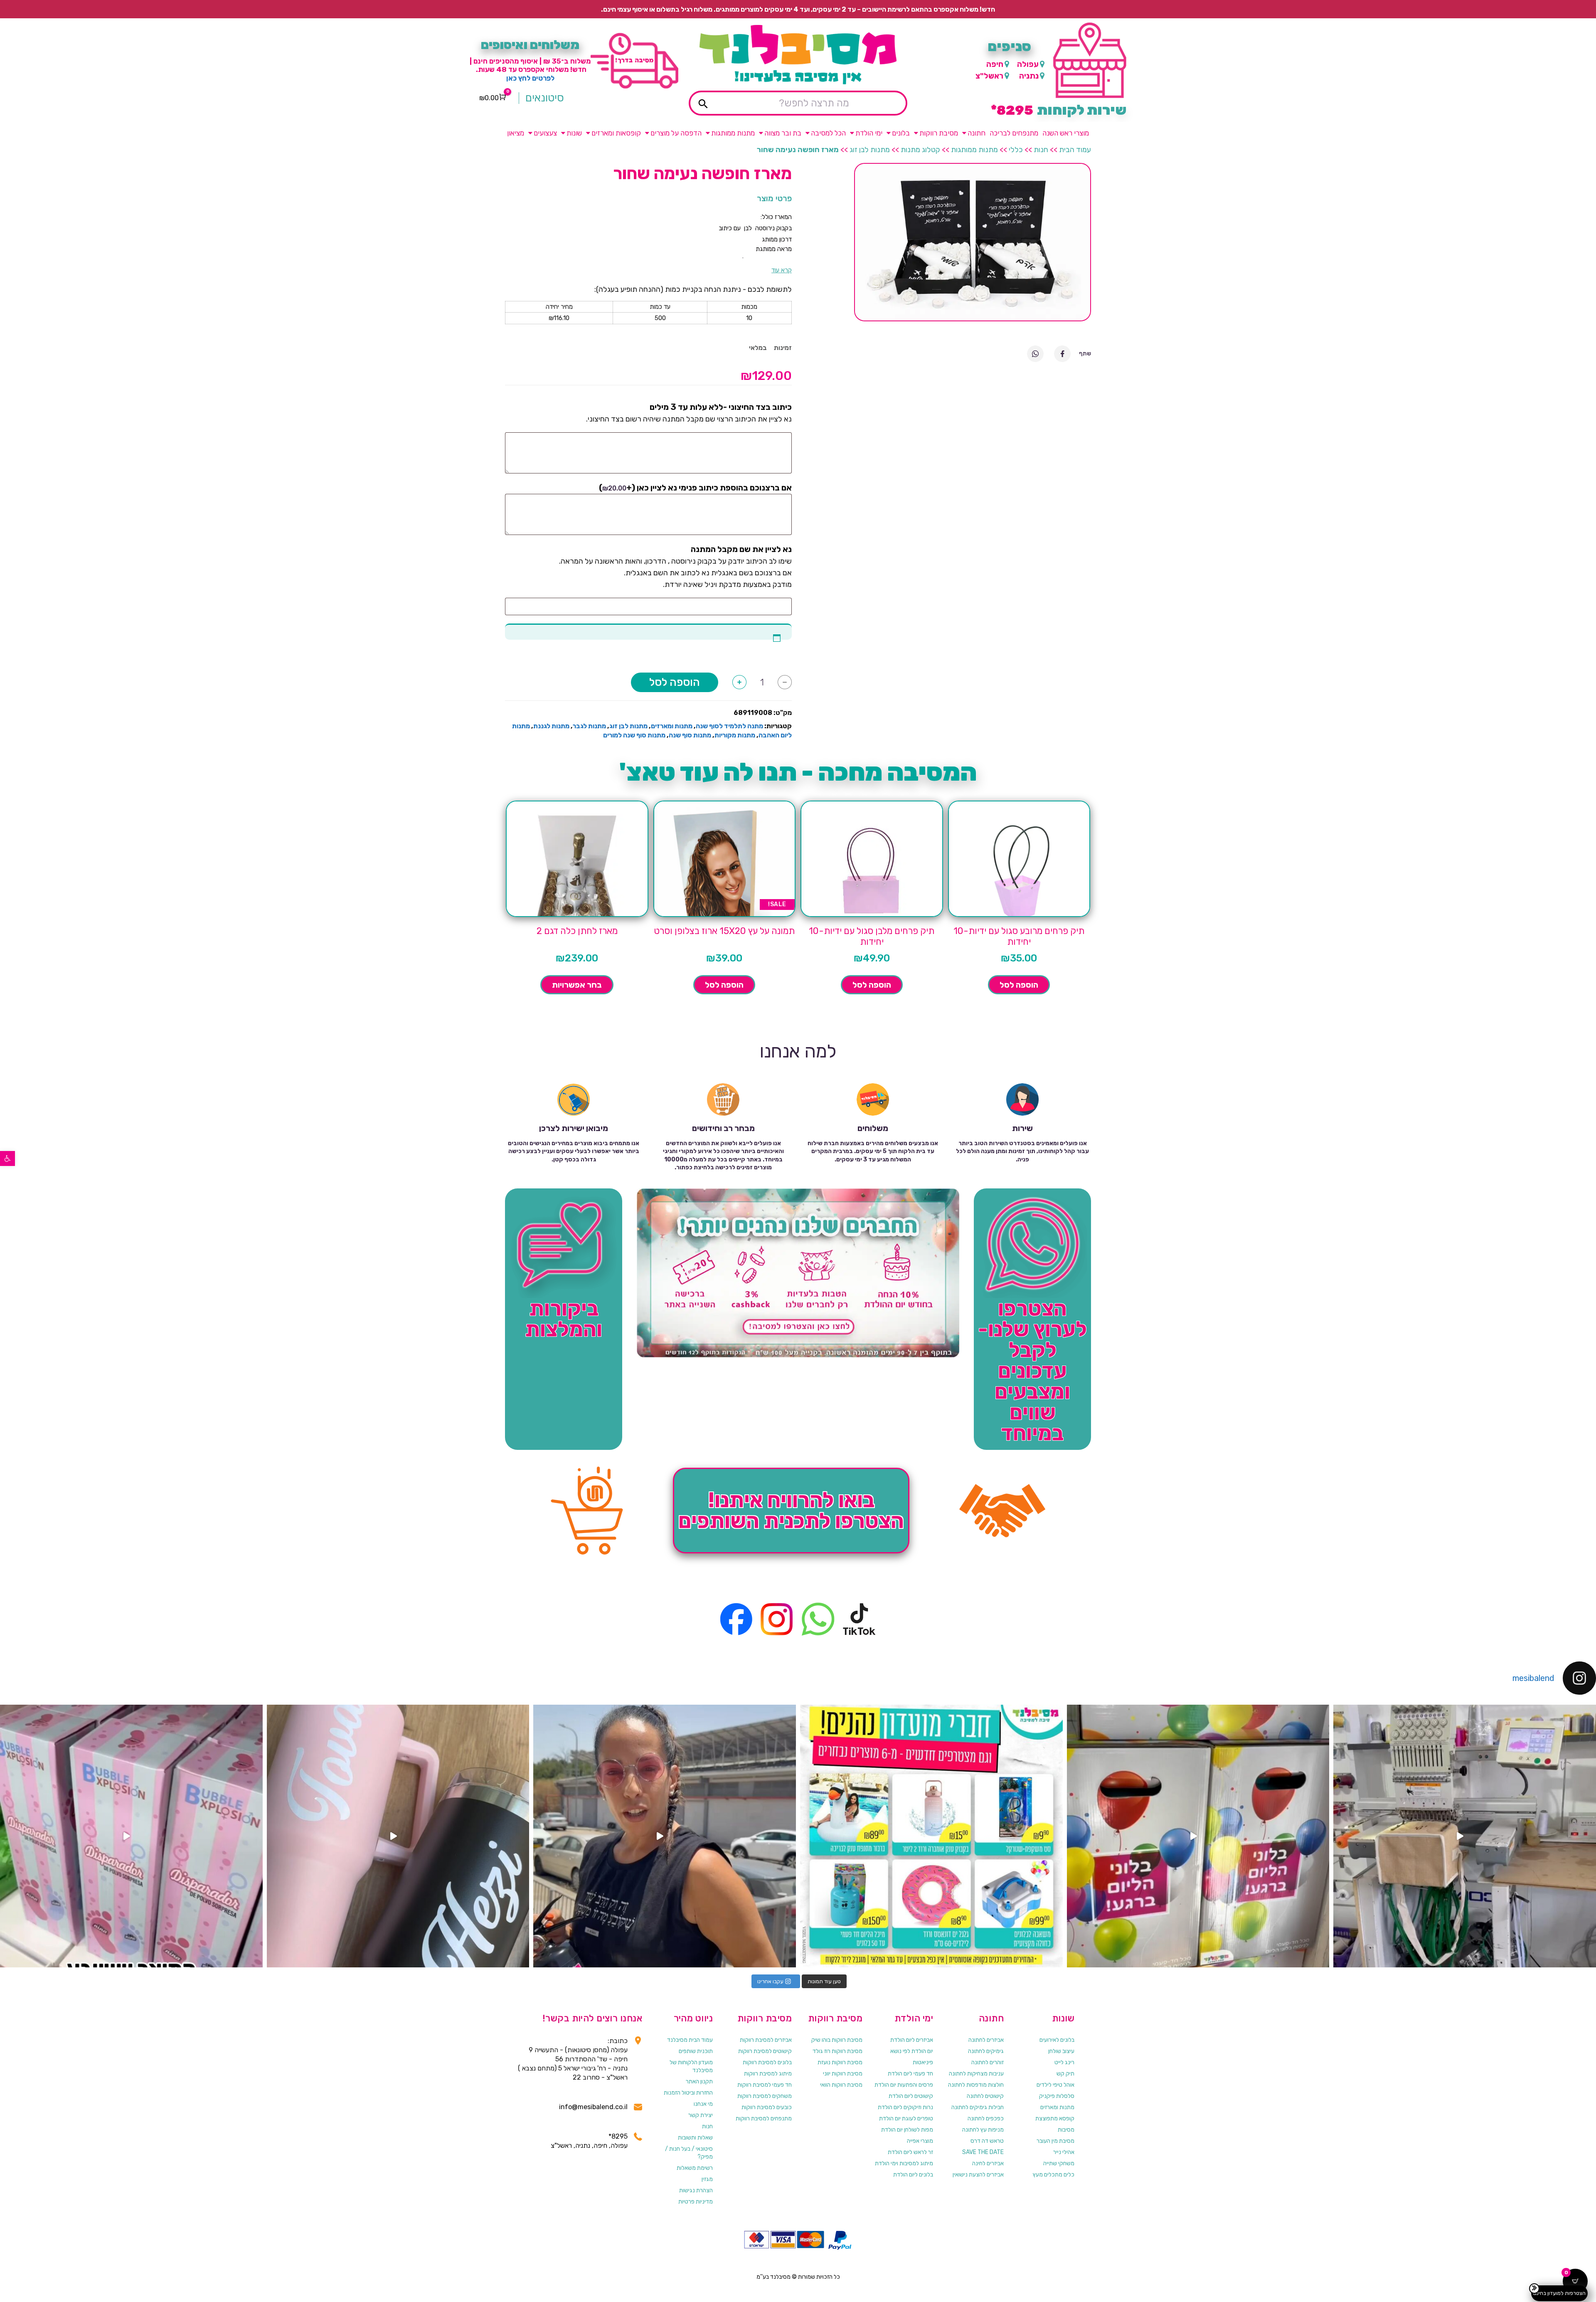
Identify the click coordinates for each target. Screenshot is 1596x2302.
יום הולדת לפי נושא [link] (912, 2051)
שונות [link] (574, 133)
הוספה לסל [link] (1019, 985)
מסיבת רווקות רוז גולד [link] (837, 2051)
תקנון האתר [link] (699, 2081)
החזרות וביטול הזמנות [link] (688, 2093)
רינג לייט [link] (1064, 2062)
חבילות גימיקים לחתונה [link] (978, 2107)
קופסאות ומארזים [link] (616, 133)
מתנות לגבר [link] (589, 726)
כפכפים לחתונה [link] (986, 2118)
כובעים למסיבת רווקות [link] (767, 2107)
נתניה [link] (1029, 76)
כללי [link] (1016, 150)
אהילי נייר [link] (1064, 2152)
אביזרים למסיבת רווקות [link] (766, 2040)
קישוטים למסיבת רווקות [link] (765, 2051)
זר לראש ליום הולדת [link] (910, 2152)
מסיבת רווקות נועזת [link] (840, 2062)
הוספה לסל (675, 682)
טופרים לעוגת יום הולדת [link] (906, 2118)
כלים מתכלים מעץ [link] (1054, 2175)
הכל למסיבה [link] (828, 133)
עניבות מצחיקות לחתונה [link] (976, 2074)
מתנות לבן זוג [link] (870, 150)
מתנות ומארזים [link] (672, 726)
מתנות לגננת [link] (551, 726)
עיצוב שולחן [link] (1061, 2051)
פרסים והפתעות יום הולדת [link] (904, 2085)
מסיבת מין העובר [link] (1055, 2141)
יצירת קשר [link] (701, 2115)
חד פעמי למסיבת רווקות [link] (765, 2085)
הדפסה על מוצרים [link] (676, 133)
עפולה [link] (1028, 64)
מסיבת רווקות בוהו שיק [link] (837, 2040)
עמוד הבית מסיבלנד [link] (690, 2040)
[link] (7, 1158)
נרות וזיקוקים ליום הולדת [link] (905, 2107)
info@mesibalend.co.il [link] (593, 2107)
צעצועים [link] (545, 133)
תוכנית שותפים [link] (696, 2051)
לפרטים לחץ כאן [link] (530, 78)
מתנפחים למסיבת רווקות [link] (764, 2118)
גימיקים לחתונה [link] (986, 2051)
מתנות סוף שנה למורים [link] (634, 735)
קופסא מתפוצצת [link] (1055, 2118)
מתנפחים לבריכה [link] (1014, 133)
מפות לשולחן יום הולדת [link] (907, 2130)
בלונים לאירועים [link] (1057, 2040)
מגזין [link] (707, 2179)
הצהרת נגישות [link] (696, 2190)
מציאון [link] (516, 133)
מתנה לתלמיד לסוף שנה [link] (729, 726)
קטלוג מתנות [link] (920, 150)
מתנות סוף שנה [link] (690, 735)
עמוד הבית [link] (1075, 150)
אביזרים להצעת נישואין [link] (978, 2175)
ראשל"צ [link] (989, 76)
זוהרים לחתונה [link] (988, 2062)
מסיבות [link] (1066, 2130)
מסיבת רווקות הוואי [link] (841, 2085)
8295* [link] (618, 2136)
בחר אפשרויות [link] (577, 985)
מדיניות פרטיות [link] (696, 2202)
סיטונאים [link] (545, 98)
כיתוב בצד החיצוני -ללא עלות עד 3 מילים (721, 407)
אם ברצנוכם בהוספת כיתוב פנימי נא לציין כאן (695, 488)
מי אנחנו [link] (703, 2104)
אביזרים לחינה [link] (988, 2163)
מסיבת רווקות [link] (939, 133)
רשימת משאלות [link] (695, 2168)
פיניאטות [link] (923, 2062)
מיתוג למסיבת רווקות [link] (768, 2074)
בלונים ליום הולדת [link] (913, 2175)
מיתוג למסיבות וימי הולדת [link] (904, 2163)
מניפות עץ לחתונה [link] (983, 2130)
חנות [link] (1041, 150)
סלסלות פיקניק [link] (1057, 2096)
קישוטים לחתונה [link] (985, 2096)
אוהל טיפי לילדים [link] (1055, 2085)
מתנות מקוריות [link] (735, 735)
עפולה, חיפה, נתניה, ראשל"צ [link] (589, 2145)
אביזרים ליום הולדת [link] (912, 2040)
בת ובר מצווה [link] (783, 133)
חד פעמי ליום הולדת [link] (910, 2074)
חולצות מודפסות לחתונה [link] (976, 2085)
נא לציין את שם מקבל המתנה (741, 549)
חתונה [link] (977, 133)
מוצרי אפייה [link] (920, 2141)
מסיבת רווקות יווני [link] (843, 2074)
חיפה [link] (995, 64)
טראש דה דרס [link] (987, 2141)
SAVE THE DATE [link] (983, 2152)
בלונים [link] (901, 133)
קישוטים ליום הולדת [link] (911, 2096)
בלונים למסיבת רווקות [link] (767, 2062)
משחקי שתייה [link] (1059, 2163)
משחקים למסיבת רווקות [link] (765, 2096)
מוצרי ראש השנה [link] (1066, 133)
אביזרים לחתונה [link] (986, 2040)
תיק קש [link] (1065, 2074)
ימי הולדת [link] (869, 133)
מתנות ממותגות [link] (733, 133)
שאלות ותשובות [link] (695, 2138)
